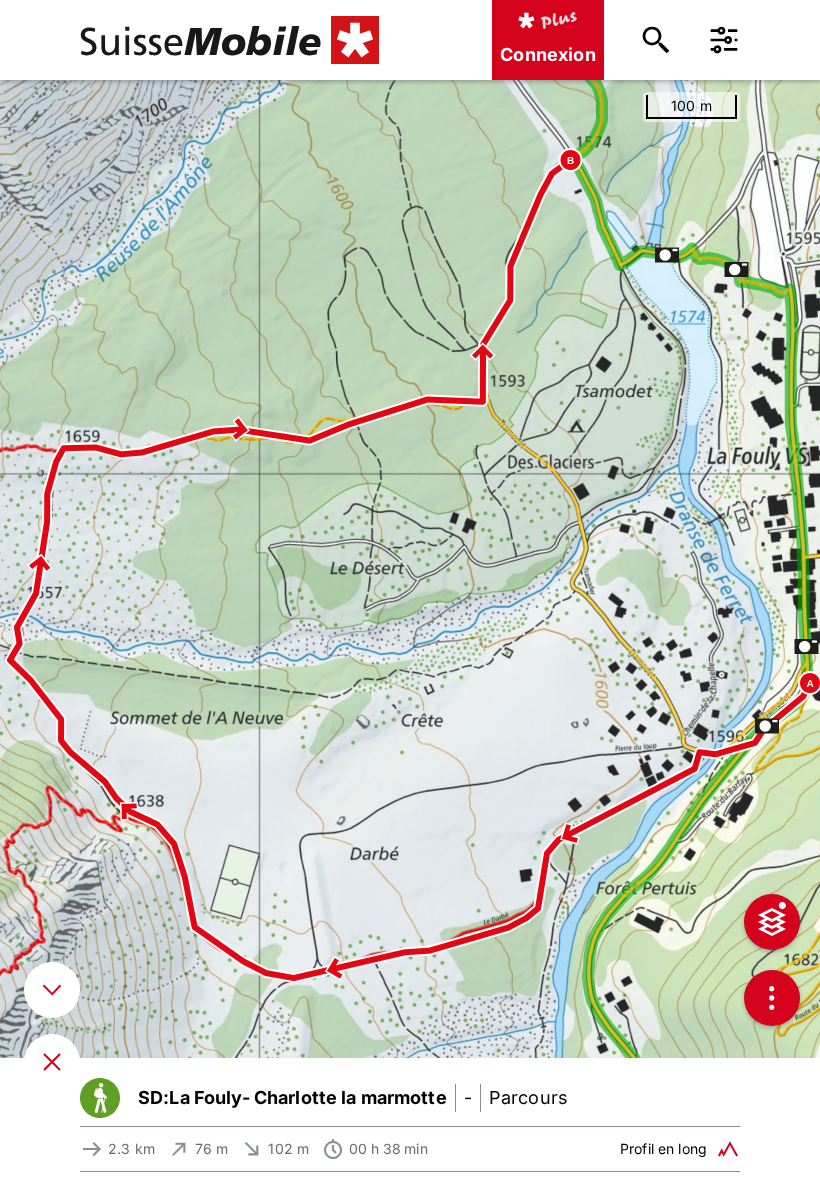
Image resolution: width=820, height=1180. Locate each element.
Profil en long (663, 1148)
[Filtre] (724, 40)
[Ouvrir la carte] (52, 1062)
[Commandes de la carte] (772, 998)
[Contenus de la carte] (772, 922)
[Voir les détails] (52, 990)
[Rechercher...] (656, 40)
